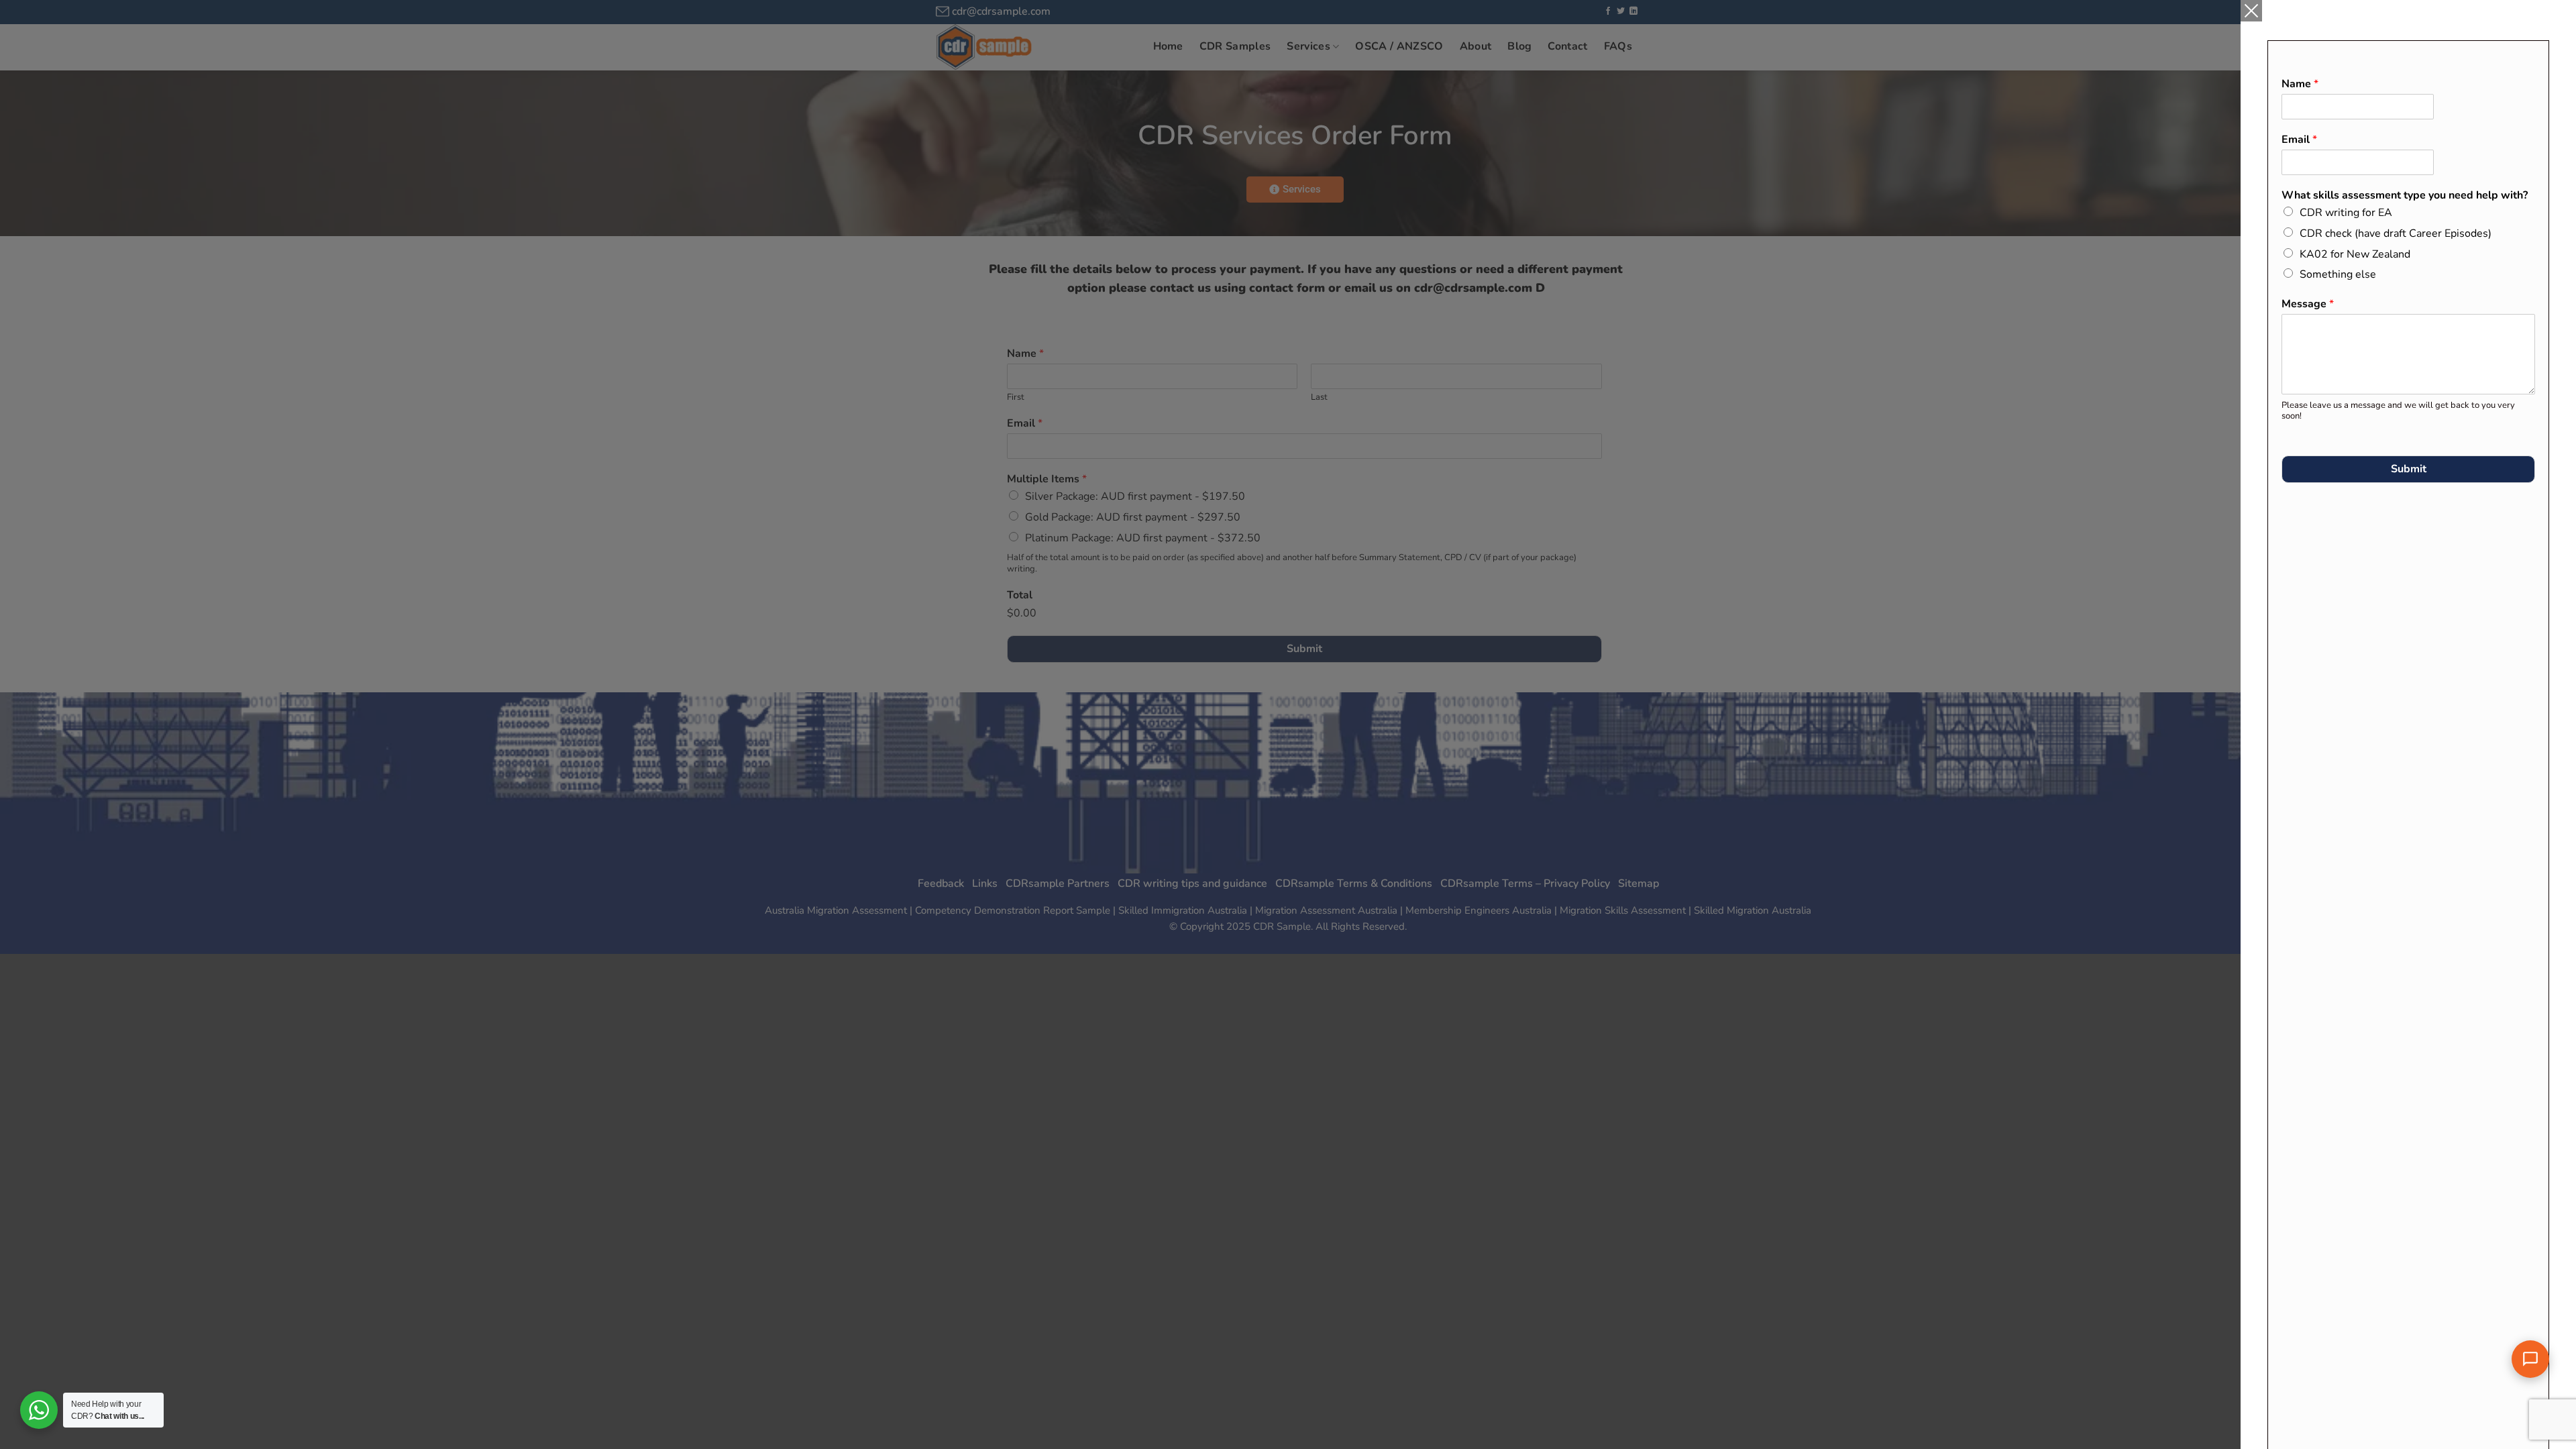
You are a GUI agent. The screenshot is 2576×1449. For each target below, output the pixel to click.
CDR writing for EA (2346, 213)
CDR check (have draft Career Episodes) (2396, 233)
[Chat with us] (2530, 1359)
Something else (2338, 274)
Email (2299, 140)
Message (2308, 304)
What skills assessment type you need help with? (2405, 196)
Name (2300, 84)
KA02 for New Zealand (2355, 254)
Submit (2409, 469)
